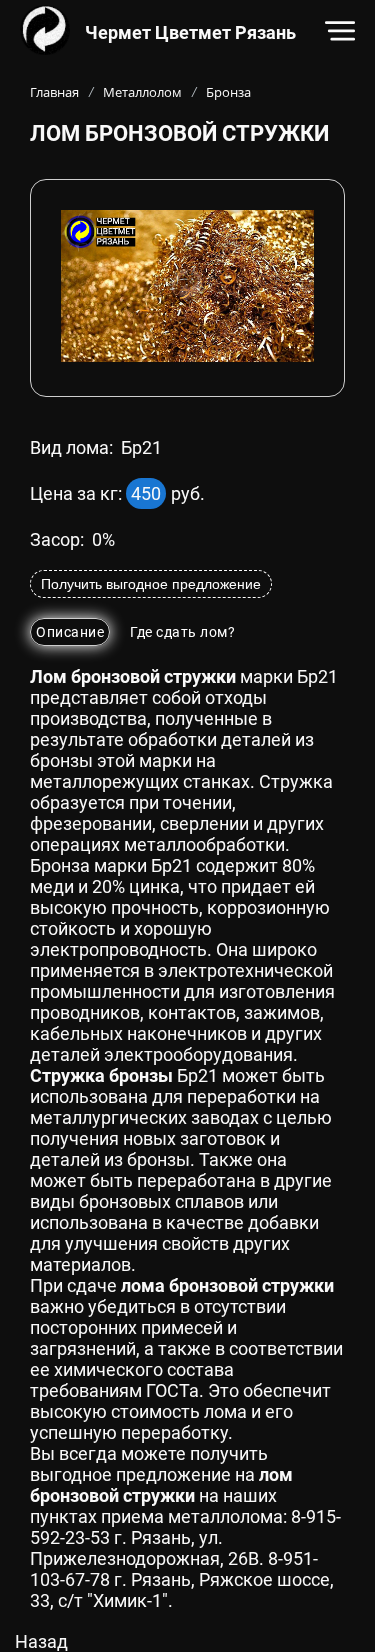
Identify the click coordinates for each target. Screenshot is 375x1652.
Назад (41, 1641)
